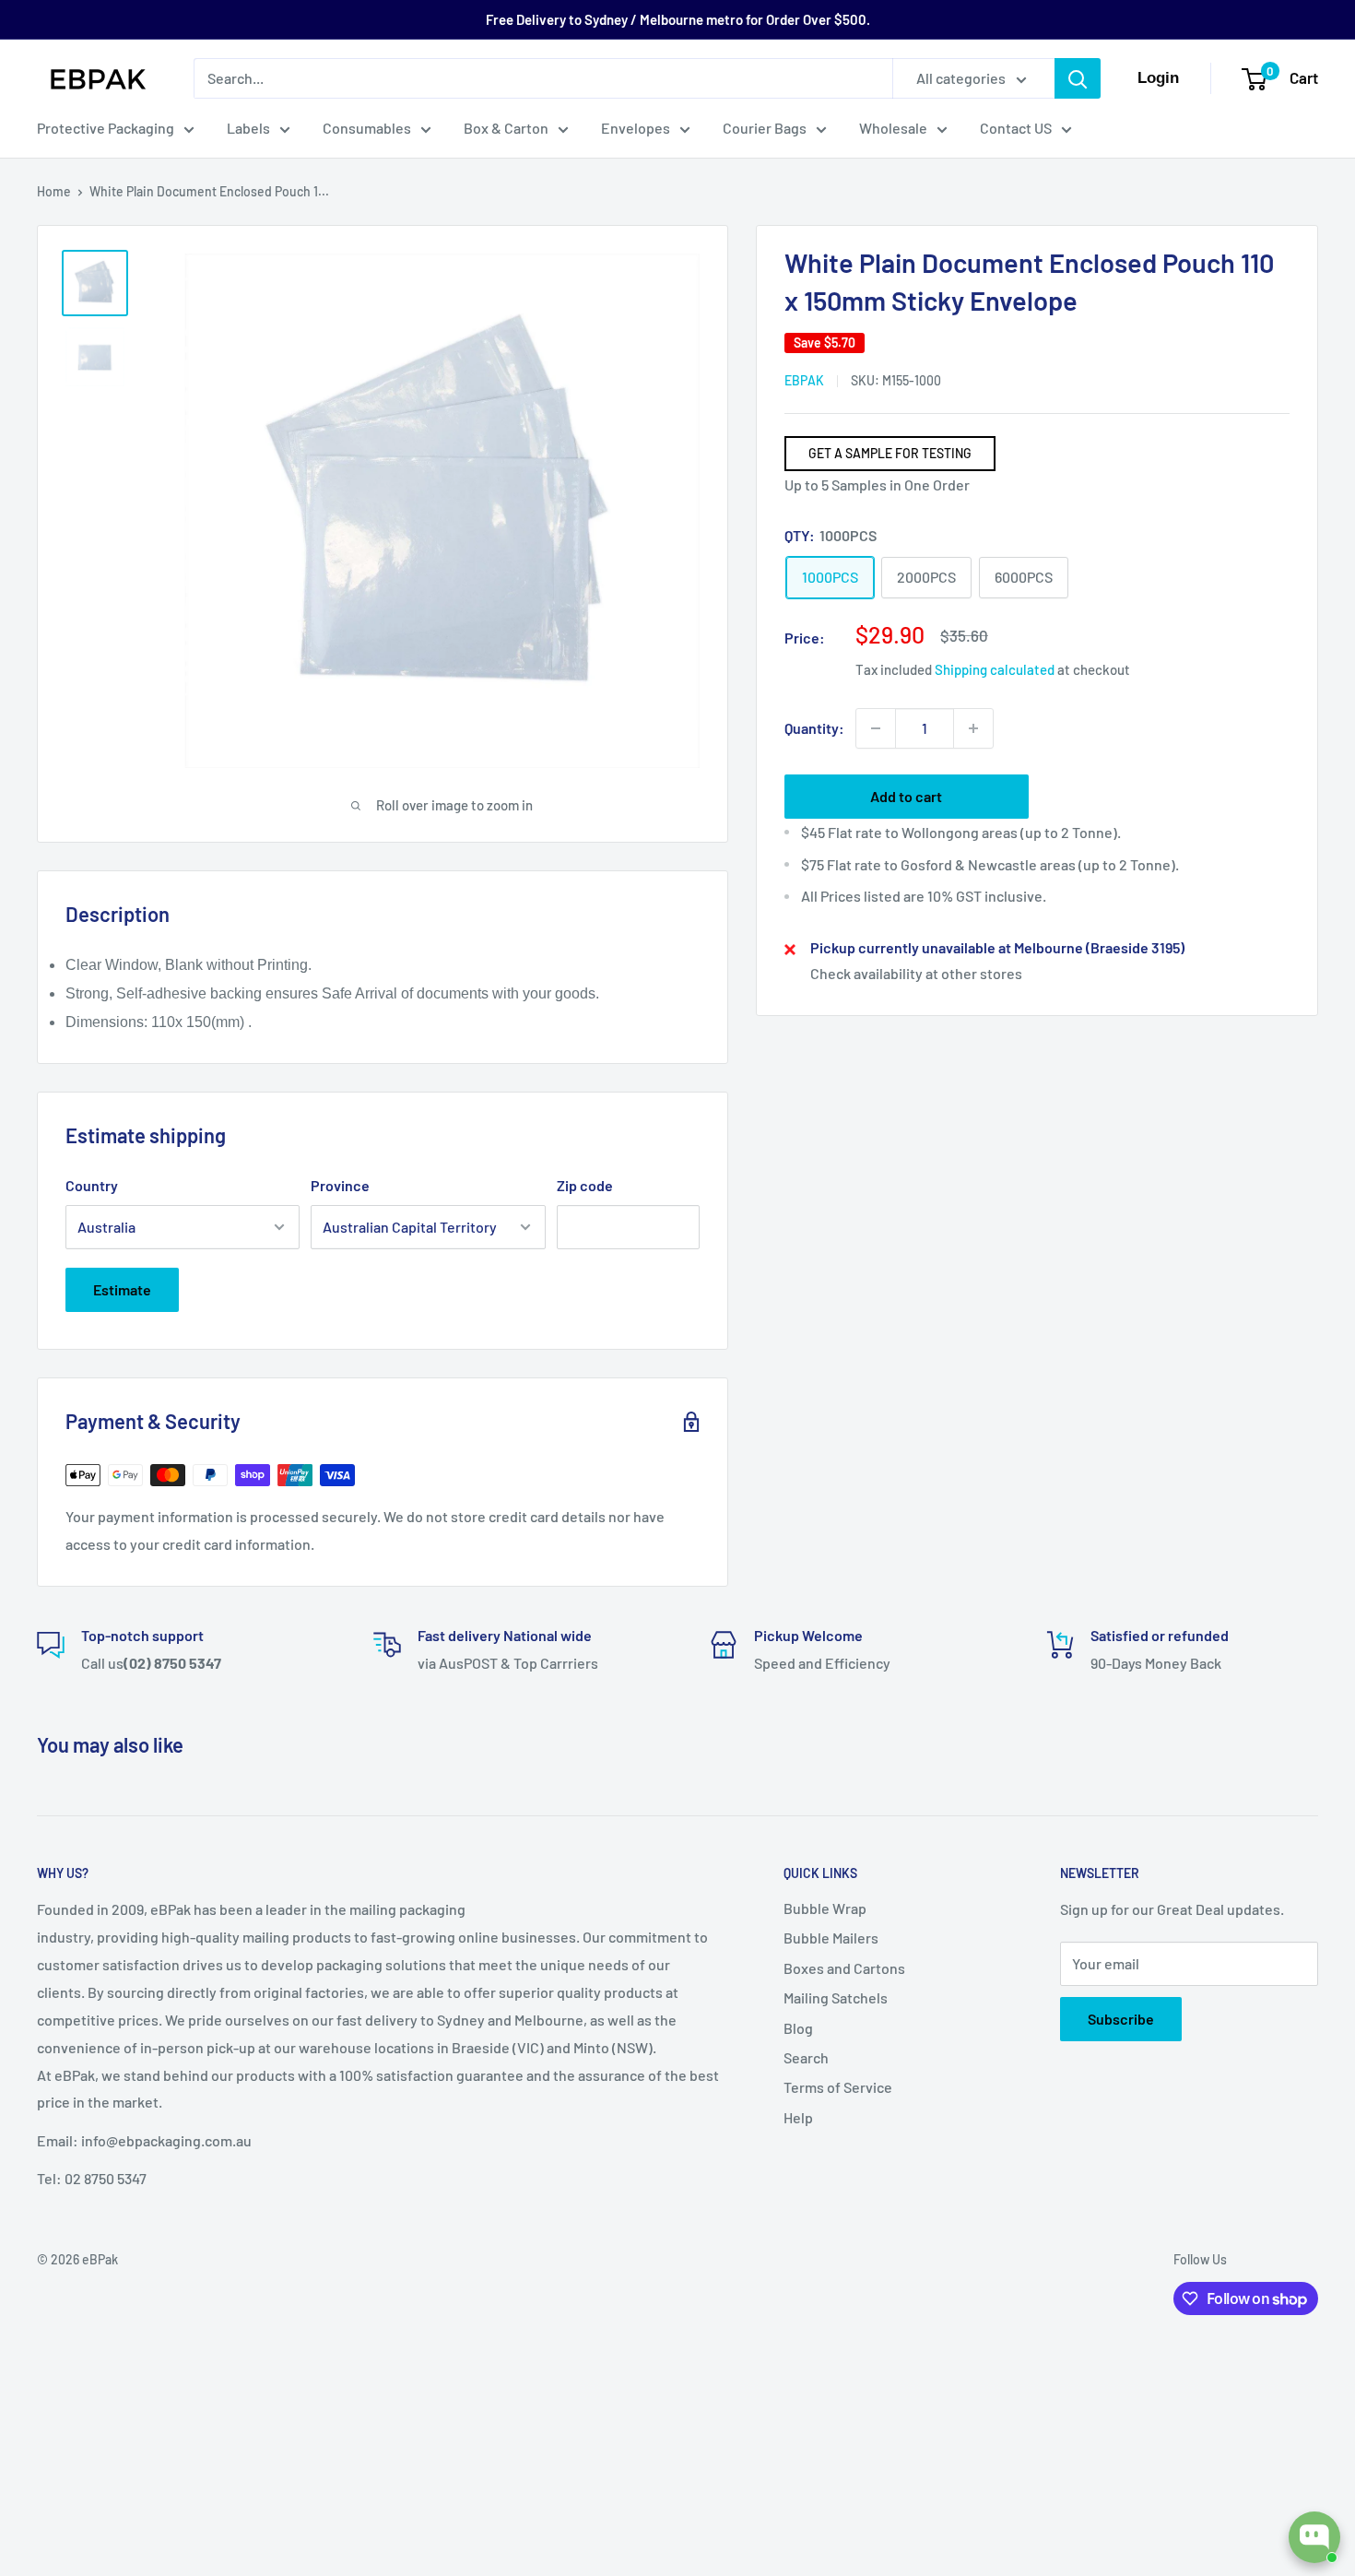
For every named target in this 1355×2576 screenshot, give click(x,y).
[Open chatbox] (1314, 2537)
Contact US (1016, 128)
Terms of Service (838, 2087)
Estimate (122, 1289)
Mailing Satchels (836, 1997)
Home (54, 191)
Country (92, 1185)
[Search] (1078, 78)
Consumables (367, 128)
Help (798, 2117)
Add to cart (906, 796)
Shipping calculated (995, 669)
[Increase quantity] (973, 728)
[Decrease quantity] (876, 728)
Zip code (585, 1185)
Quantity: (814, 728)
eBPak (804, 380)
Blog (798, 2028)
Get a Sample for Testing (890, 453)
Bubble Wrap (825, 1908)
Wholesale (893, 128)
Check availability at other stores (916, 974)
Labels (248, 128)
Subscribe (1121, 2019)
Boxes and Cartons (844, 1968)
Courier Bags (765, 128)
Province (340, 1185)
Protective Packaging (106, 128)
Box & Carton (506, 128)
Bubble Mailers (831, 1938)
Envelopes (636, 128)
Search (806, 2057)
